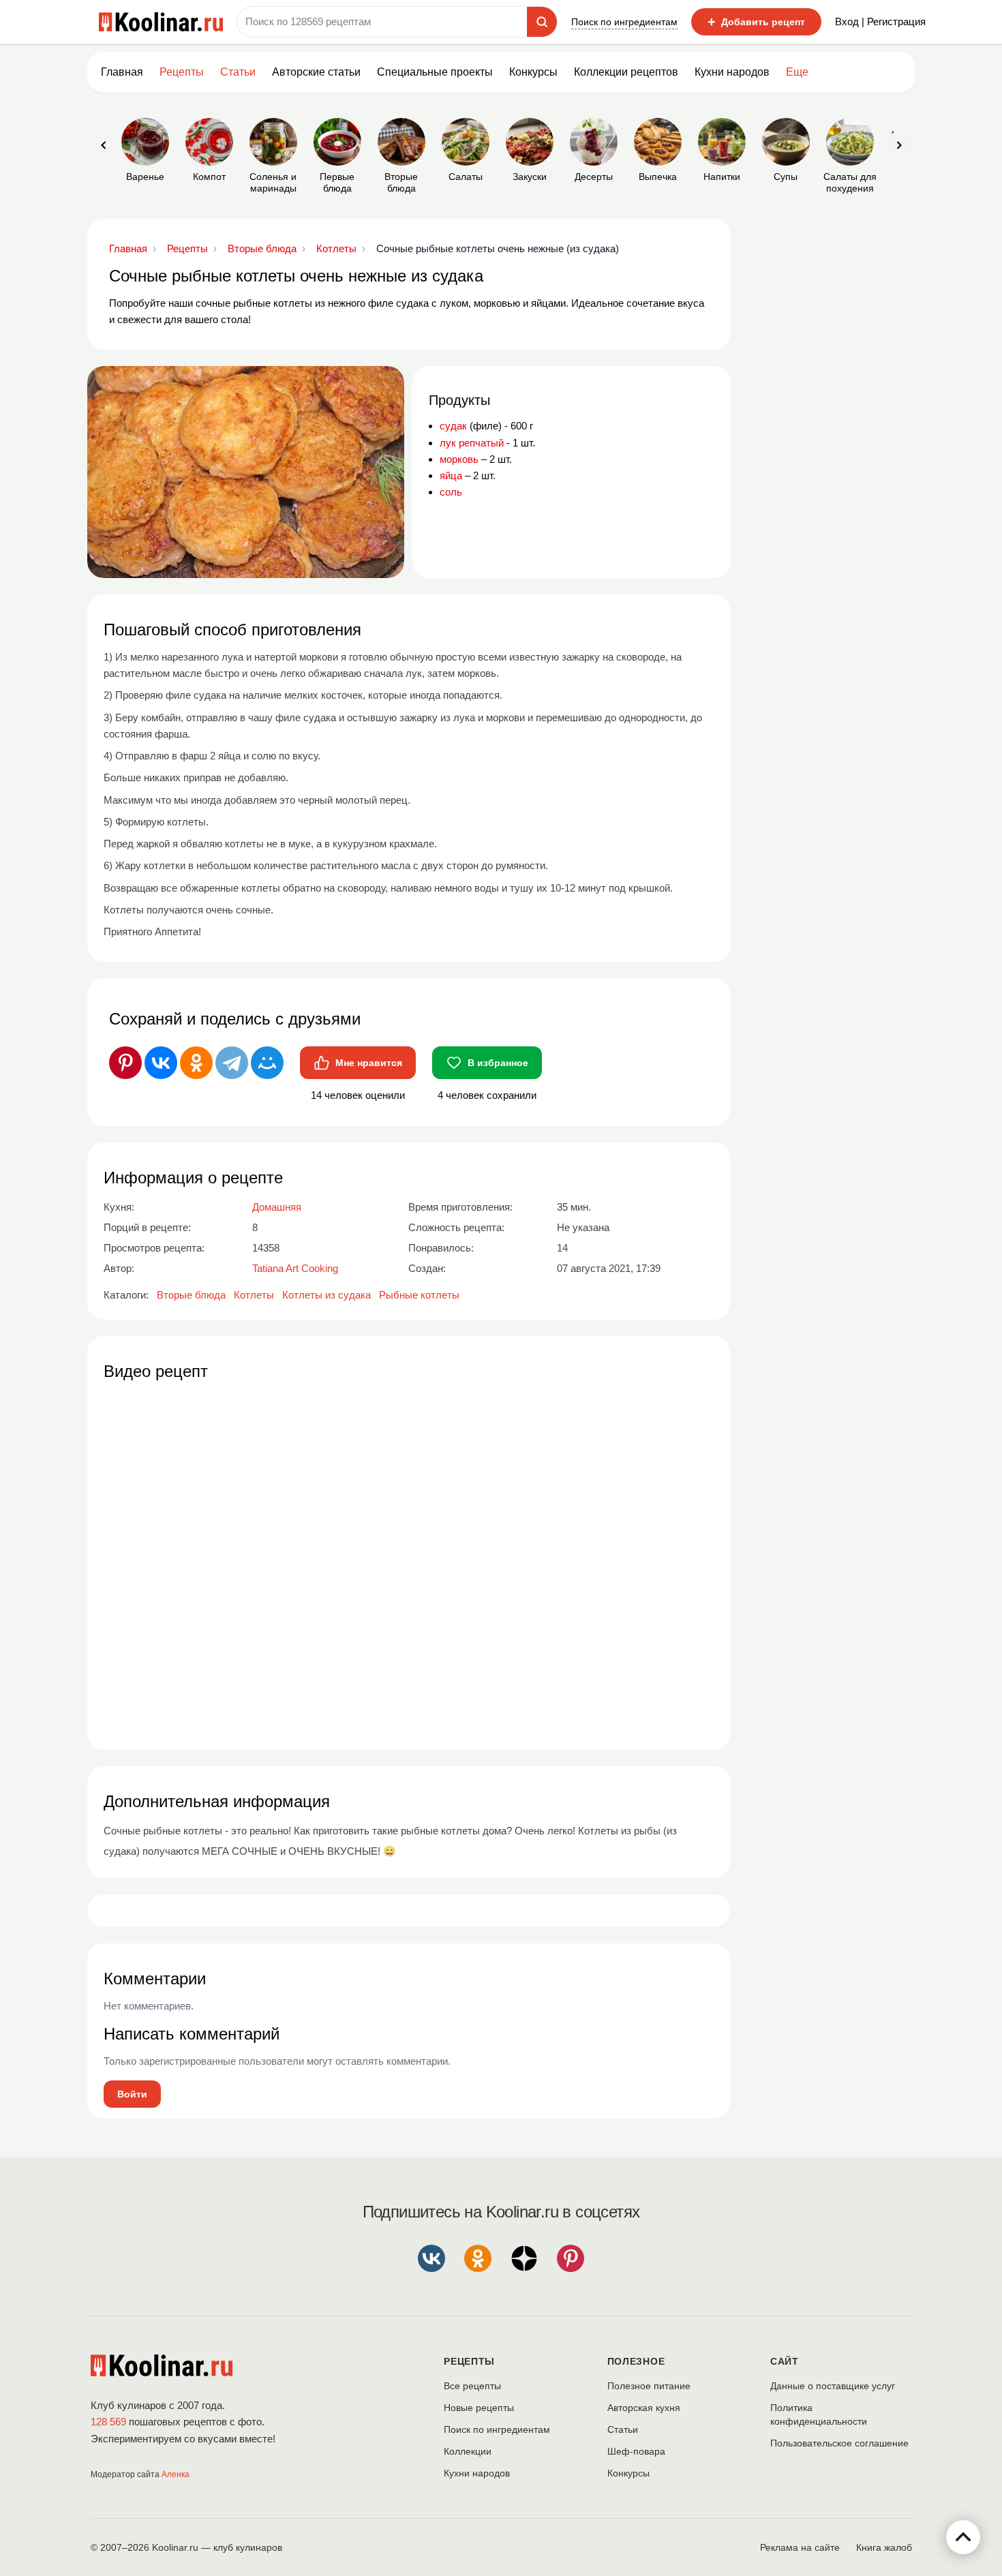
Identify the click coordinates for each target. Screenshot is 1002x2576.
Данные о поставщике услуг (833, 2386)
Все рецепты (472, 2386)
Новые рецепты (479, 2408)
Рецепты (182, 72)
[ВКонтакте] (161, 1063)
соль (451, 492)
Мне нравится (369, 1063)
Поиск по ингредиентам (624, 22)
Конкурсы (533, 72)
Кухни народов (732, 72)
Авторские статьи (316, 72)
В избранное (498, 1063)
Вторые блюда (191, 1295)
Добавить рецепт (756, 22)
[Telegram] (232, 1063)
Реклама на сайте (800, 2547)
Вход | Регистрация (880, 21)
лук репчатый (472, 443)
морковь (459, 459)
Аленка (176, 2474)
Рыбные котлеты (419, 1295)
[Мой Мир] (267, 1063)
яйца (451, 475)
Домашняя (277, 1207)
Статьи (623, 2429)
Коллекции (468, 2451)
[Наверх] (963, 2537)
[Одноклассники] (196, 1063)
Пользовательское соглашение (839, 2443)
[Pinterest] (125, 1063)
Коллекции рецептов (626, 72)
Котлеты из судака (327, 1295)
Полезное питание (649, 2386)
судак (453, 426)
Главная (122, 72)
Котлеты (254, 1295)
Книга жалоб (884, 2547)
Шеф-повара (636, 2451)
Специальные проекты (435, 72)
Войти (132, 2094)
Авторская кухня (644, 2408)
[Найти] (542, 22)
